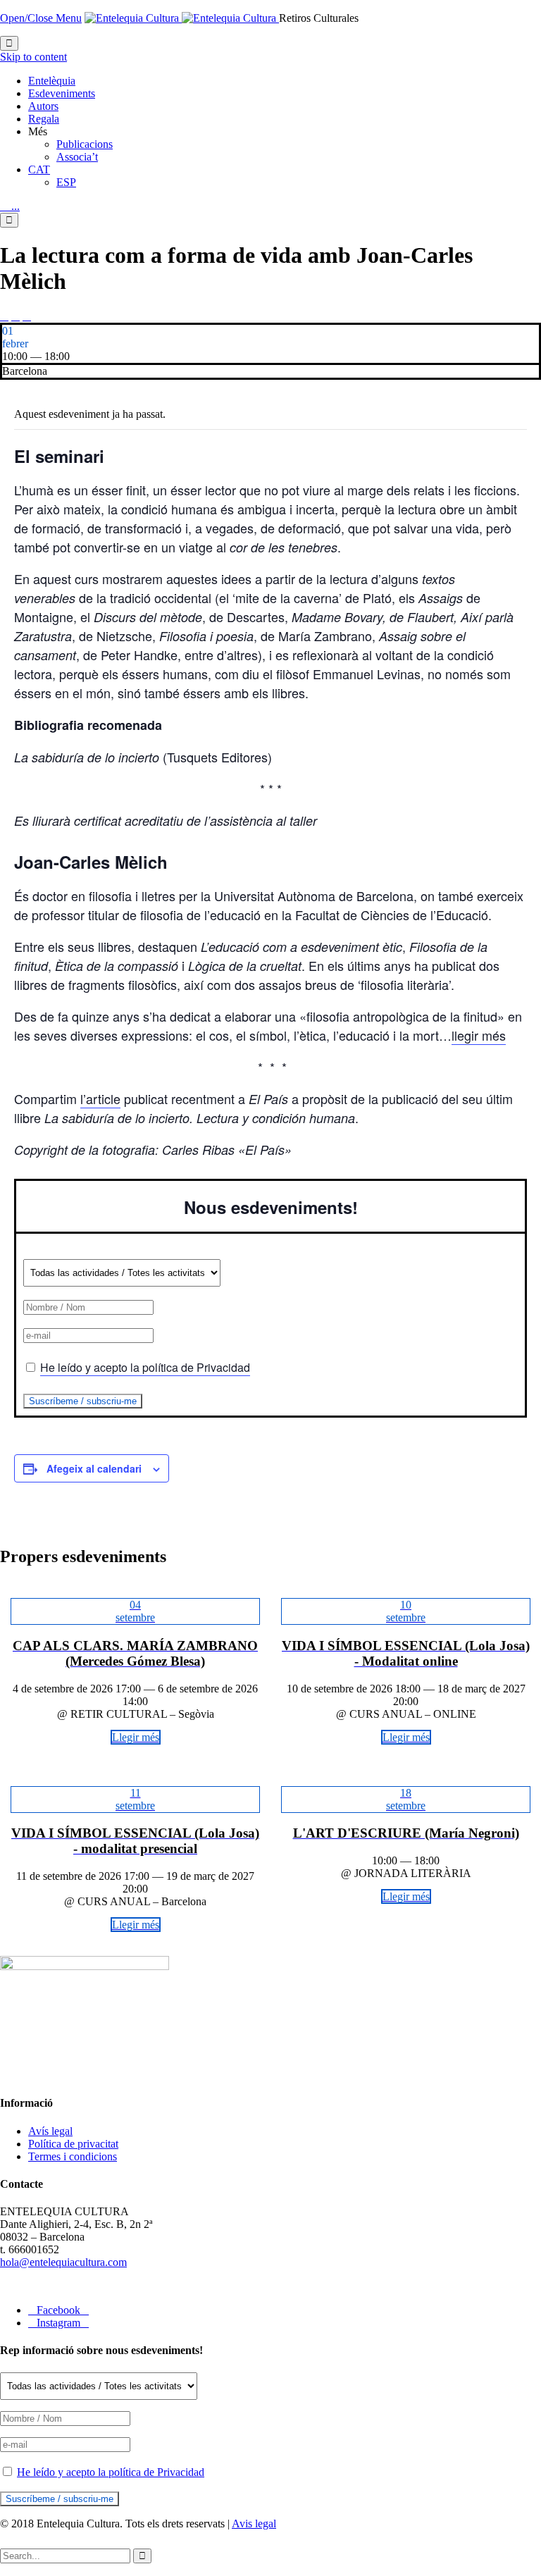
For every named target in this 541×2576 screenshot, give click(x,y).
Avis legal (254, 2524)
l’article (100, 1098)
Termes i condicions (73, 2156)
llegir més (479, 1035)
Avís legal (50, 2131)
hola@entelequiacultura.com (63, 2262)
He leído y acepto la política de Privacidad (145, 1367)
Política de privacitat (73, 2144)
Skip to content (33, 57)
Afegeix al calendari (94, 1468)
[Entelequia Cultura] (182, 18)
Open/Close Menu (41, 18)
